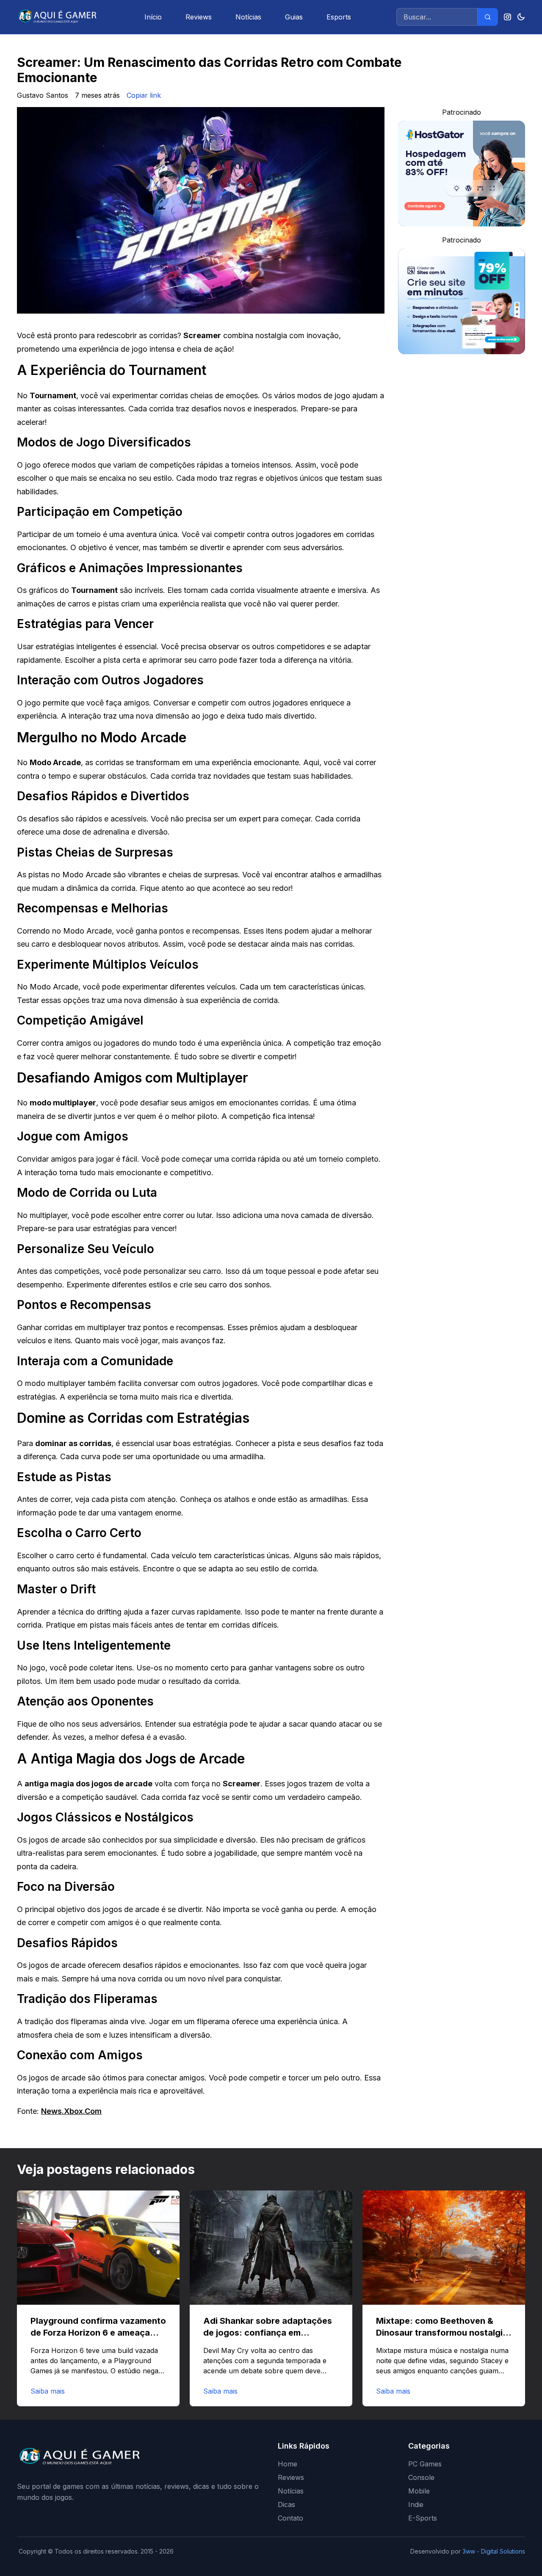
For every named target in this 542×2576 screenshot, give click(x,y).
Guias (294, 17)
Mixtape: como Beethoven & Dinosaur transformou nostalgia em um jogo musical (442, 2333)
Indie (416, 2504)
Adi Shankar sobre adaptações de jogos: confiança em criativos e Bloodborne (268, 2333)
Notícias (248, 17)
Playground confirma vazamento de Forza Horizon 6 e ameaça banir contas (98, 2333)
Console (421, 2477)
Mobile (419, 2491)
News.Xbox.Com (71, 2111)
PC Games (425, 2464)
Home (288, 2464)
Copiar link (144, 95)
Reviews (199, 17)
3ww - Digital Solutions (494, 2551)
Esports (339, 17)
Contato (290, 2518)
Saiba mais (48, 2391)
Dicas (286, 2504)
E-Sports (423, 2518)
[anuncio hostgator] (462, 174)
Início (153, 17)
